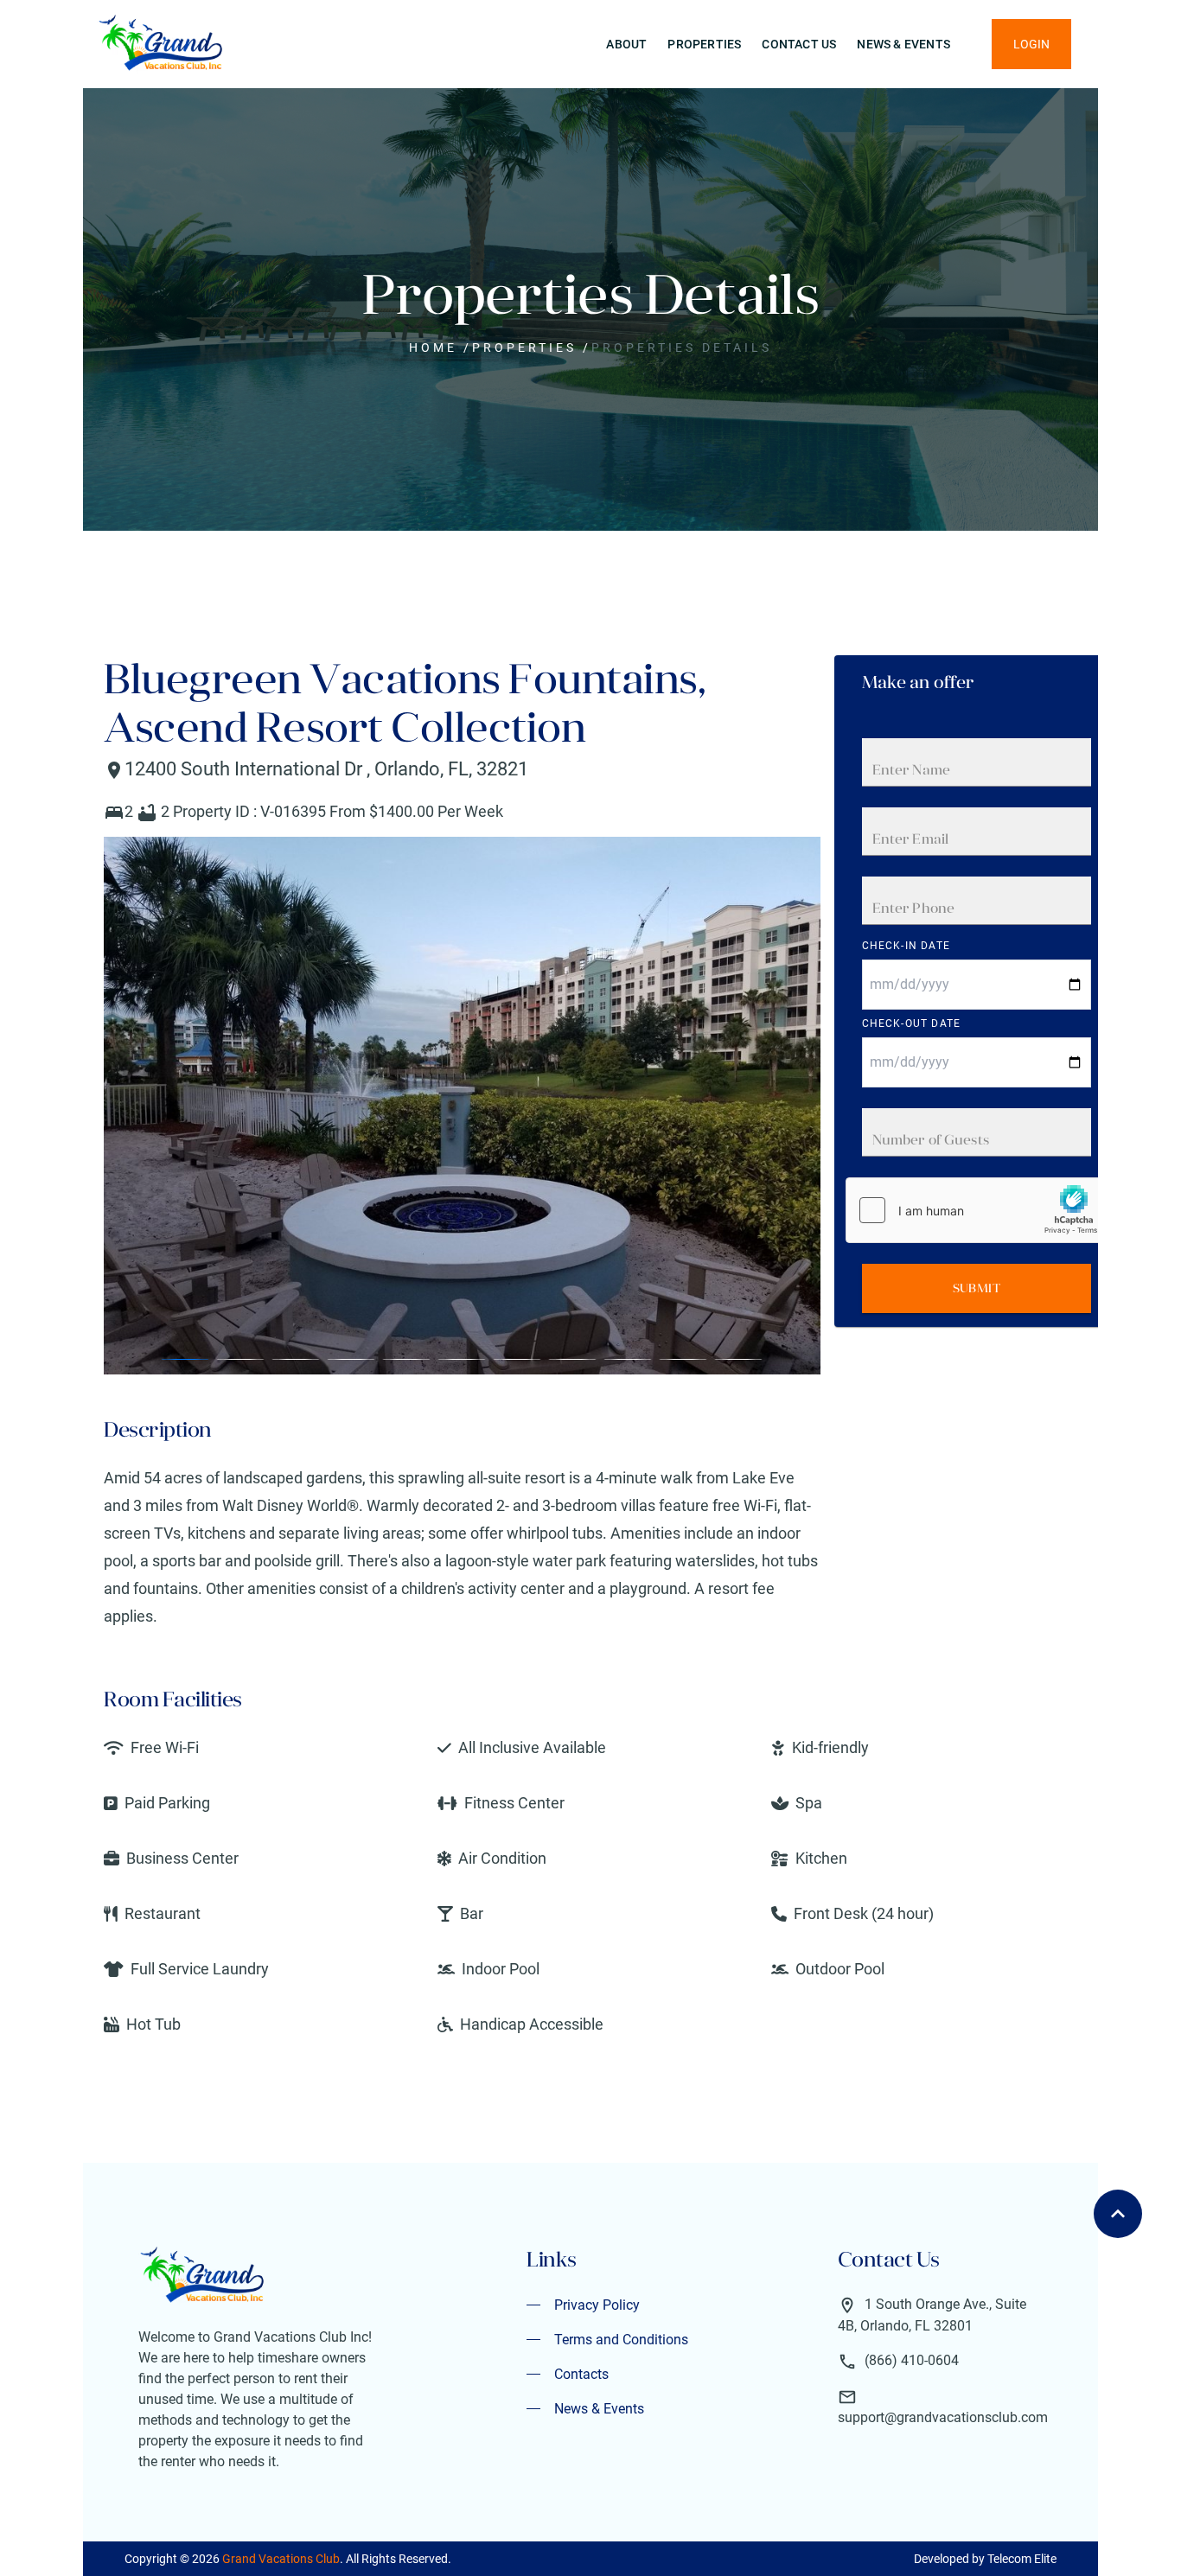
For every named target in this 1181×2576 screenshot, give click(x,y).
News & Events (903, 44)
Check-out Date (912, 1023)
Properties (704, 44)
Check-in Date (906, 946)
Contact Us (799, 44)
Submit (977, 1288)
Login (1031, 44)
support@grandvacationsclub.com (943, 2417)
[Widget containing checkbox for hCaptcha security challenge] (976, 1210)
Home (433, 348)
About (626, 44)
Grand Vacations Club (281, 2559)
